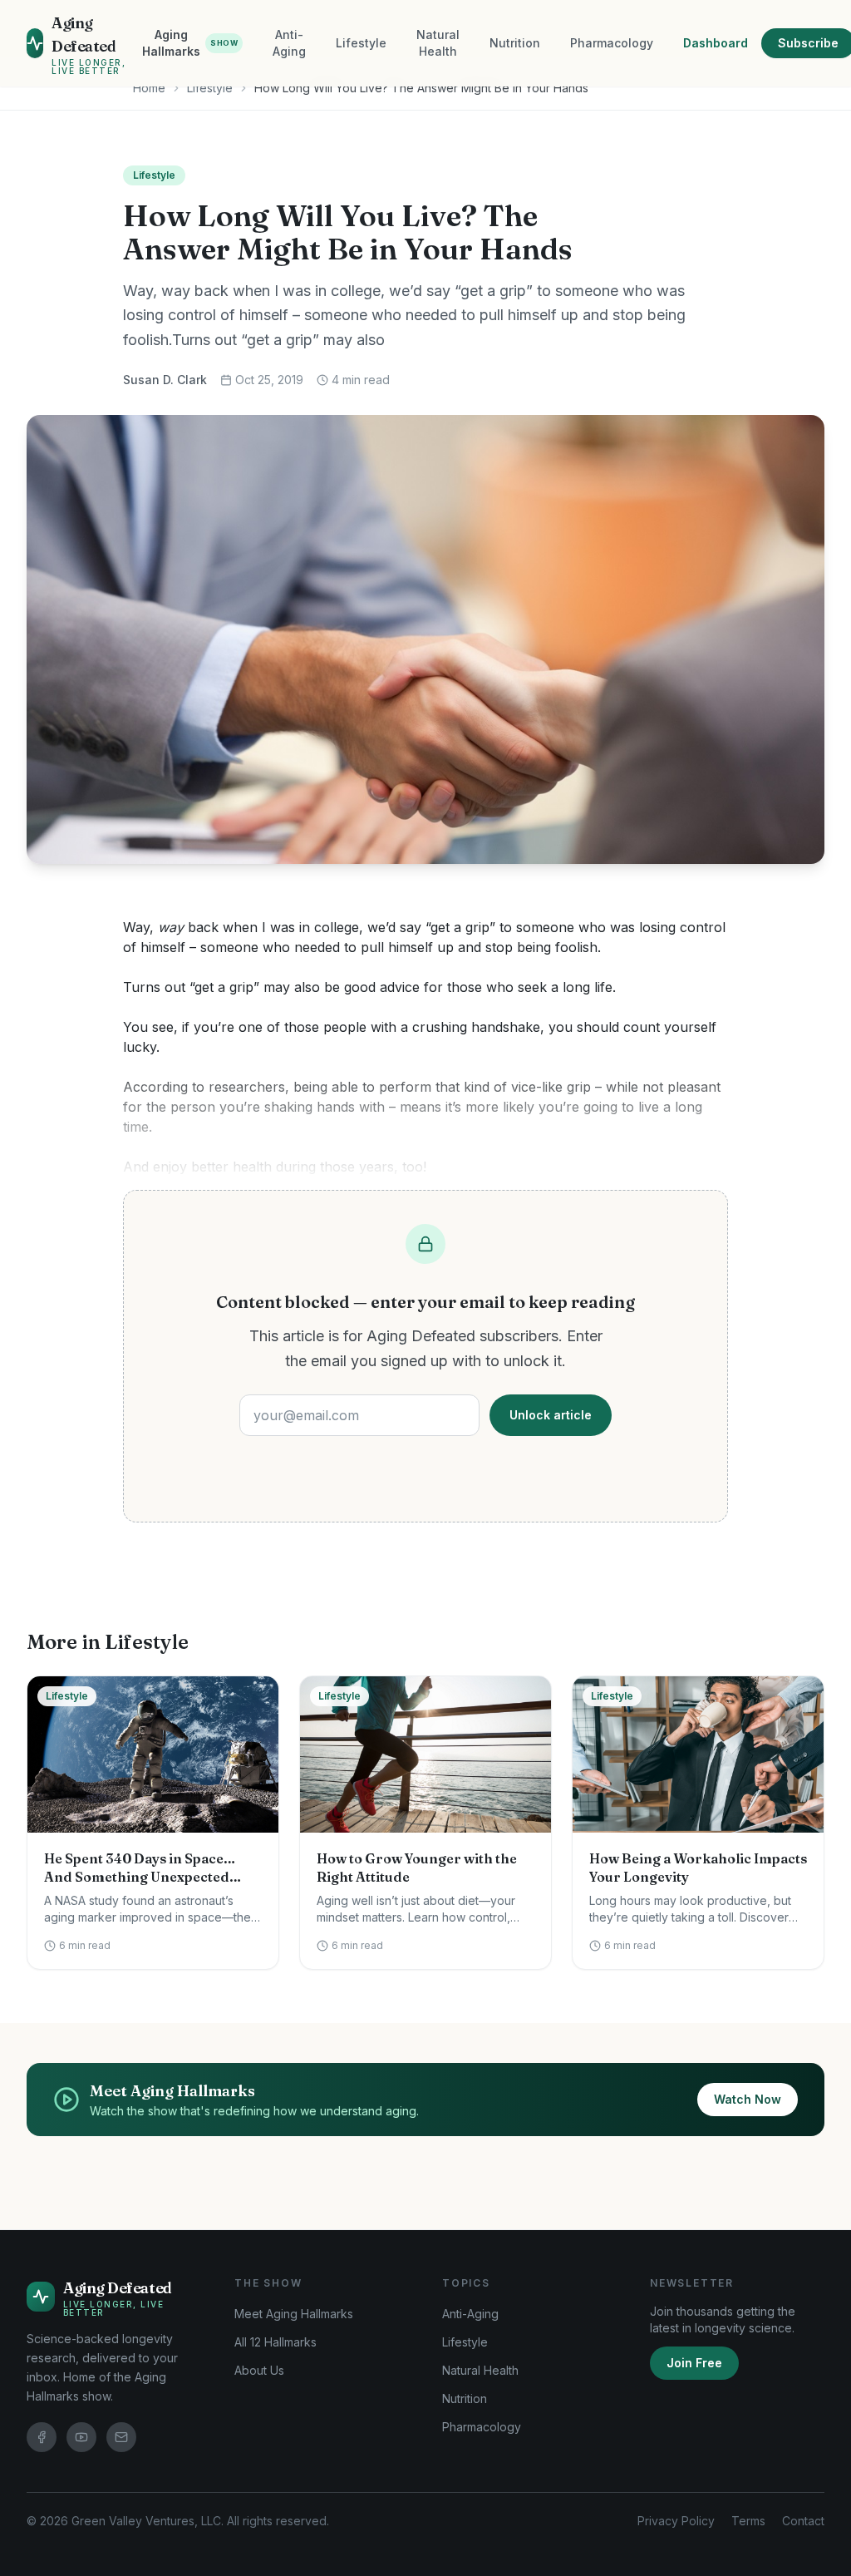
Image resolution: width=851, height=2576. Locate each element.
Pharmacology (612, 43)
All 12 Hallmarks (275, 2342)
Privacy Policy (676, 2521)
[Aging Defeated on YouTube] (81, 2437)
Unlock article (551, 1415)
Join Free (694, 2363)
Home (149, 88)
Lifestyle (361, 43)
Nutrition (515, 43)
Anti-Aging (289, 43)
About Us (259, 2370)
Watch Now (748, 2099)
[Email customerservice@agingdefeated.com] (121, 2437)
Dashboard (716, 43)
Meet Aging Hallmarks (294, 2314)
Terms (748, 2521)
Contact (803, 2521)
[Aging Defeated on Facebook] (42, 2437)
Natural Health (438, 43)
